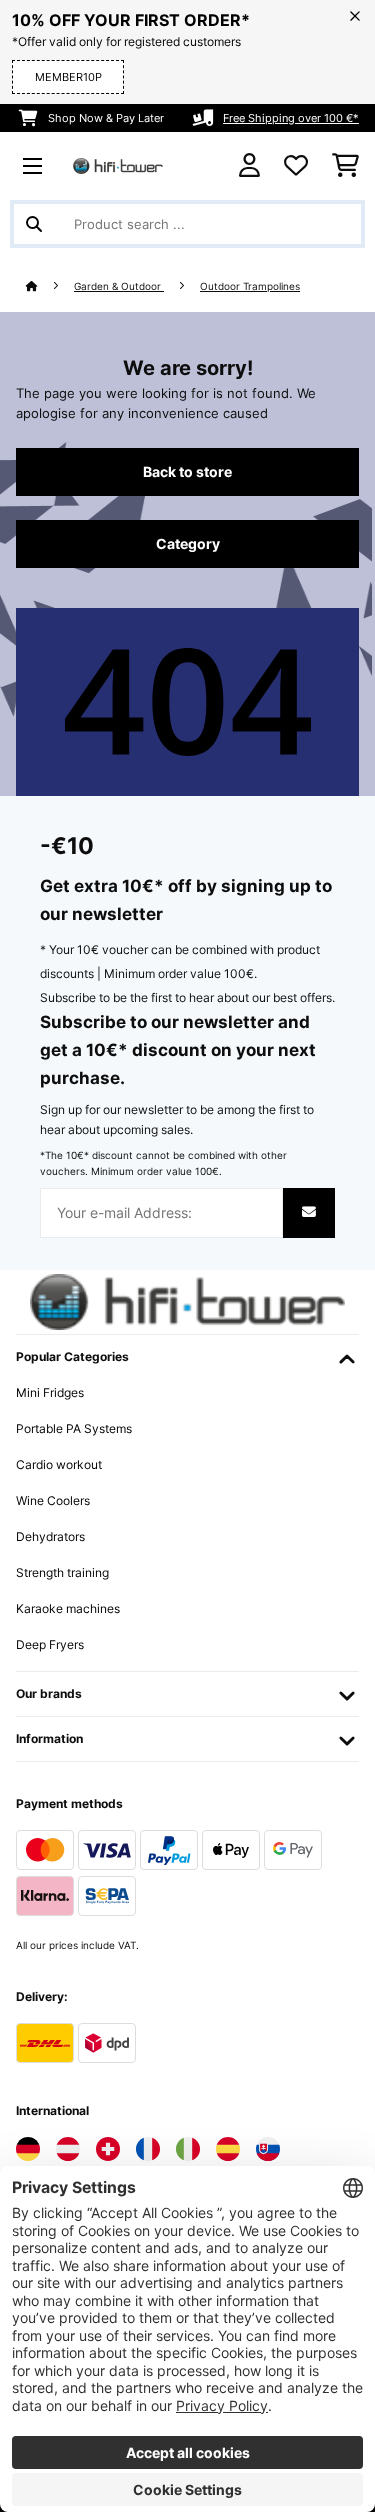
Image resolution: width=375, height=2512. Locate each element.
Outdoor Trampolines (250, 286)
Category (188, 544)
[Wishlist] (296, 166)
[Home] (50, 286)
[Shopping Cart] (345, 166)
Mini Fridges (50, 1392)
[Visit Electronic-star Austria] (68, 2149)
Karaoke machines (68, 1608)
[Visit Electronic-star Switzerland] (108, 2149)
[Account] (249, 165)
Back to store (187, 472)
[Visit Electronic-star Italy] (188, 2149)
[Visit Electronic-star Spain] (228, 2149)
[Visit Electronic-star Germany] (28, 2149)
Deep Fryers (50, 1644)
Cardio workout (59, 1464)
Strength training (62, 1572)
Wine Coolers (53, 1500)
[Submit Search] (34, 224)
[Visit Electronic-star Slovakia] (268, 2149)
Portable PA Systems (74, 1428)
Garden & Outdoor (119, 286)
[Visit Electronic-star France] (148, 2149)
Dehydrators (50, 1536)
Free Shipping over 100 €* (291, 118)
